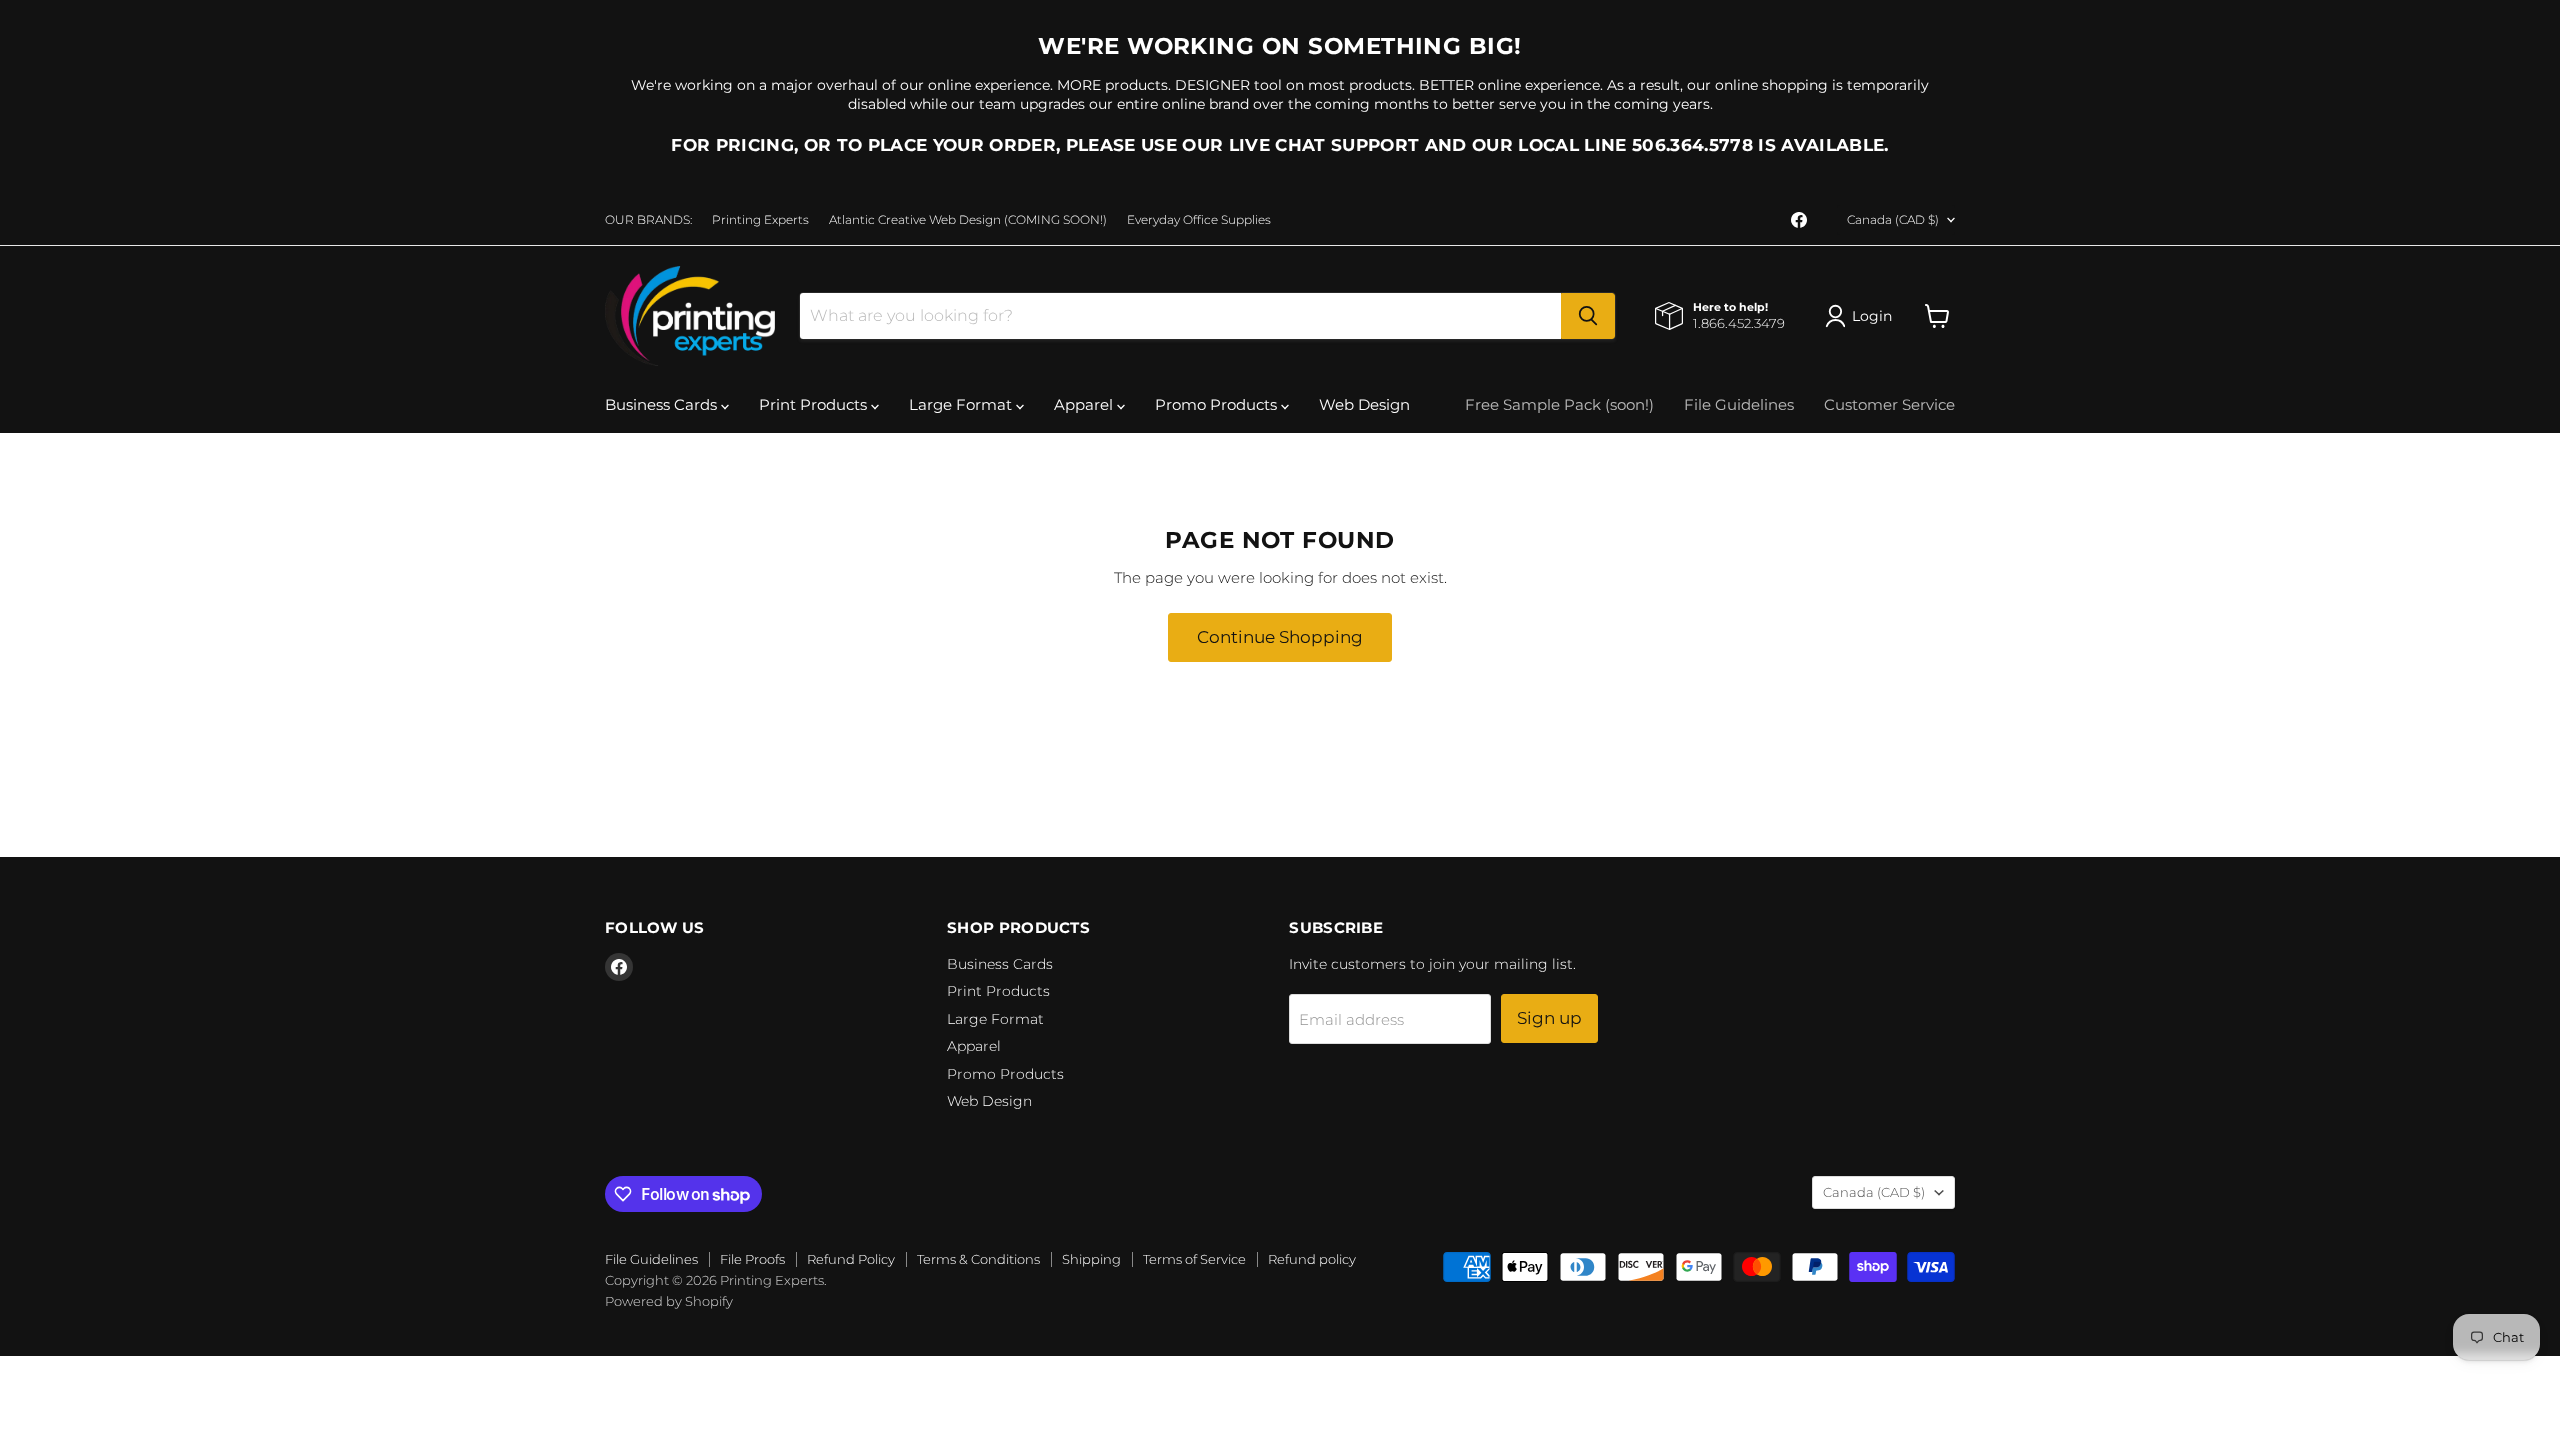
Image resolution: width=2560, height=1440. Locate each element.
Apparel (1085, 404)
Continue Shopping (1280, 637)
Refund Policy (851, 1259)
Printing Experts (760, 220)
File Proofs (752, 1259)
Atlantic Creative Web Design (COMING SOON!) (968, 220)
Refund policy (1312, 1259)
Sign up (1549, 1018)
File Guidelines (1739, 404)
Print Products (815, 404)
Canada (1893, 219)
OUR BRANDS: (648, 220)
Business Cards (663, 404)
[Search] (1588, 316)
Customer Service (1889, 404)
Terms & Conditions (978, 1259)
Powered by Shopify (669, 1301)
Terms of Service (1194, 1259)
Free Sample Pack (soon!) (1559, 404)
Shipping (1091, 1259)
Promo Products (1218, 404)
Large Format (962, 404)
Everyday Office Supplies (1199, 220)
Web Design (1364, 404)
